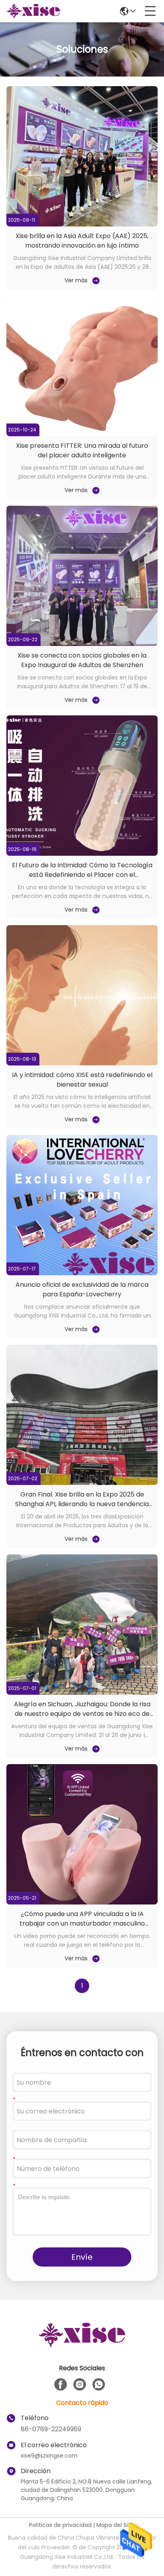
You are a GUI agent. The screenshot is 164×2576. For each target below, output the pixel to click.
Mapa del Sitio (116, 2525)
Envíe (82, 2257)
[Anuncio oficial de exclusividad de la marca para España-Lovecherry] (82, 1273)
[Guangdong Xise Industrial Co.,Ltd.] (33, 11)
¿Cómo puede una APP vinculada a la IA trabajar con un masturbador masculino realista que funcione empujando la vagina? (82, 1923)
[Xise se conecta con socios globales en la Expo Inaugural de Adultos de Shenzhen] (82, 644)
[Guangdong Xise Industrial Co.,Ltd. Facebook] (61, 2385)
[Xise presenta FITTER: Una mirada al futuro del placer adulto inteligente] (82, 434)
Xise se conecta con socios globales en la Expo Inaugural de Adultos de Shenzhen (82, 660)
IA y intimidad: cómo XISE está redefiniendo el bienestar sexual (82, 1080)
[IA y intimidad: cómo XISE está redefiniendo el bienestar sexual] (82, 1063)
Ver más (76, 280)
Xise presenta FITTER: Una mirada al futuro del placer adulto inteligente (82, 450)
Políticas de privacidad (60, 2525)
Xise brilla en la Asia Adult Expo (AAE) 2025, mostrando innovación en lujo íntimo (82, 241)
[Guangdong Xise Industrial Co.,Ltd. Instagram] (80, 2385)
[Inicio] (82, 2345)
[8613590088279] (99, 2385)
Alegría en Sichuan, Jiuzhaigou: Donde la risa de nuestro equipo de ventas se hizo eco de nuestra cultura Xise (82, 1714)
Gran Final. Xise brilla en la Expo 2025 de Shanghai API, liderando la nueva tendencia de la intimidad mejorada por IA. (82, 1504)
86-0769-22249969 (51, 2429)
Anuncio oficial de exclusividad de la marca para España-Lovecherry (82, 1289)
